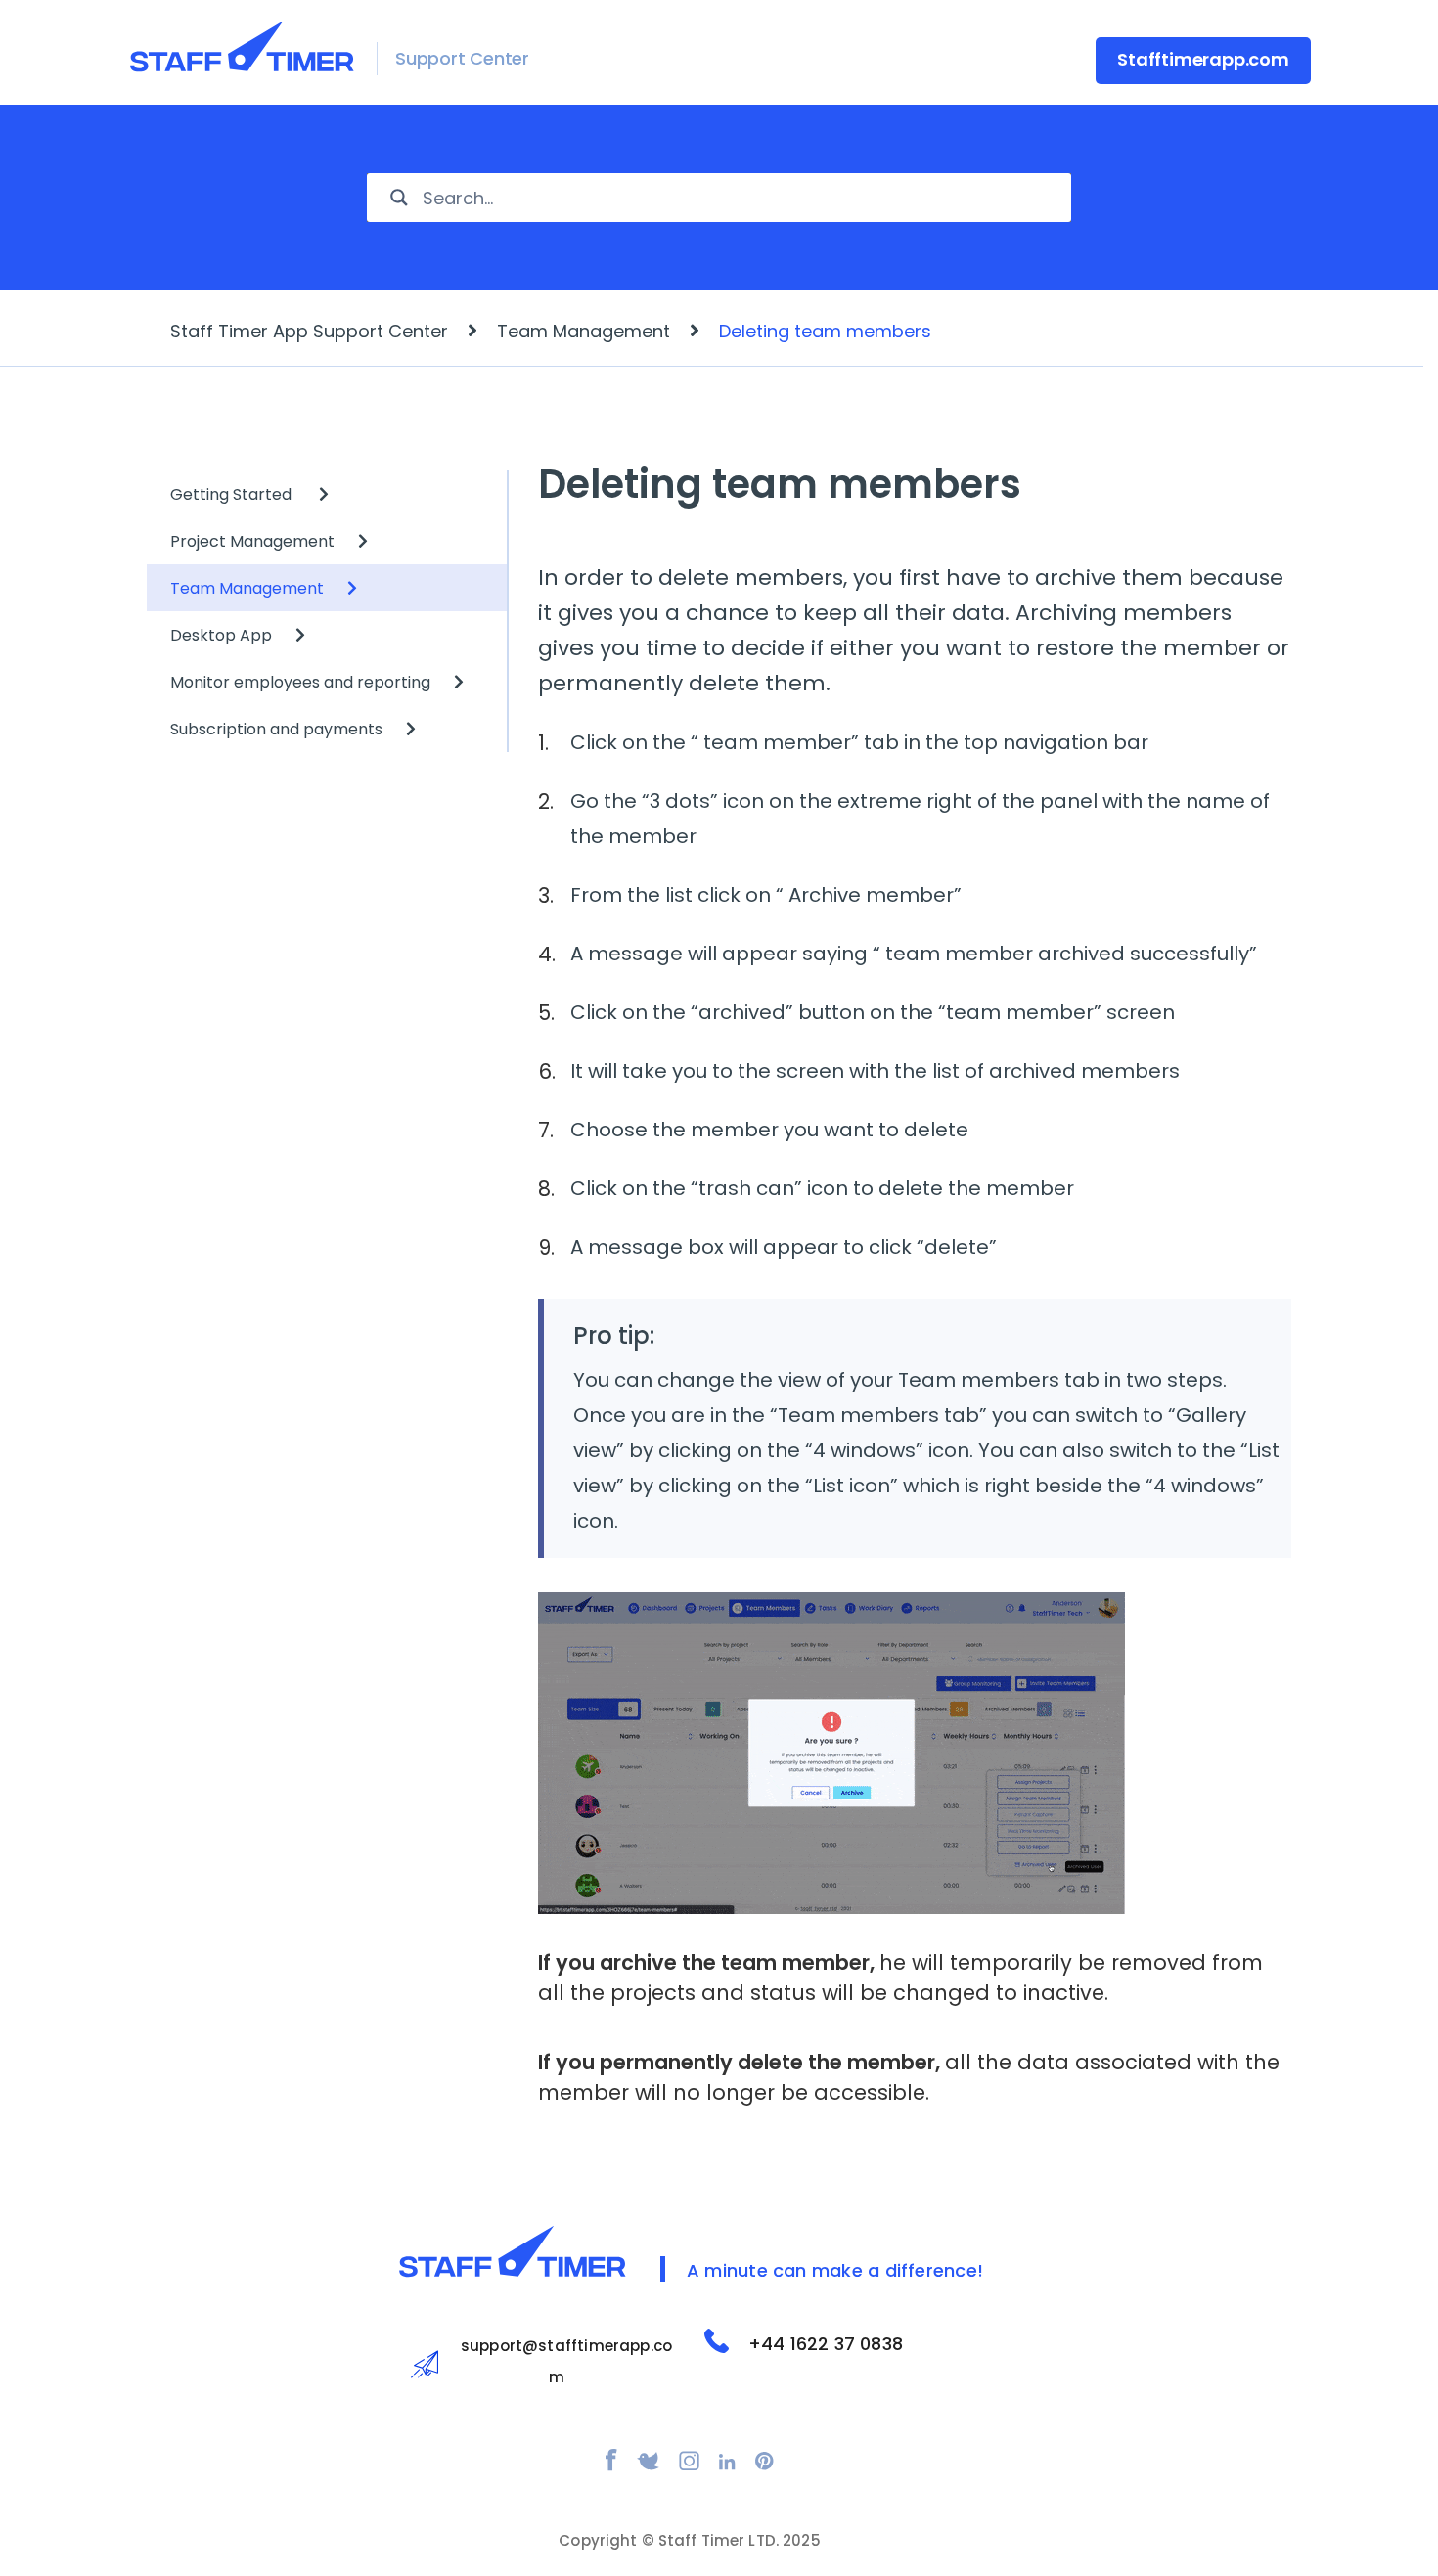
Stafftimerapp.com (1203, 59)
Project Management (252, 541)
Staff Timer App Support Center (309, 331)
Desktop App (221, 635)
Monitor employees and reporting (300, 682)
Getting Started (233, 494)
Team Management (584, 331)
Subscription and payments (276, 729)
